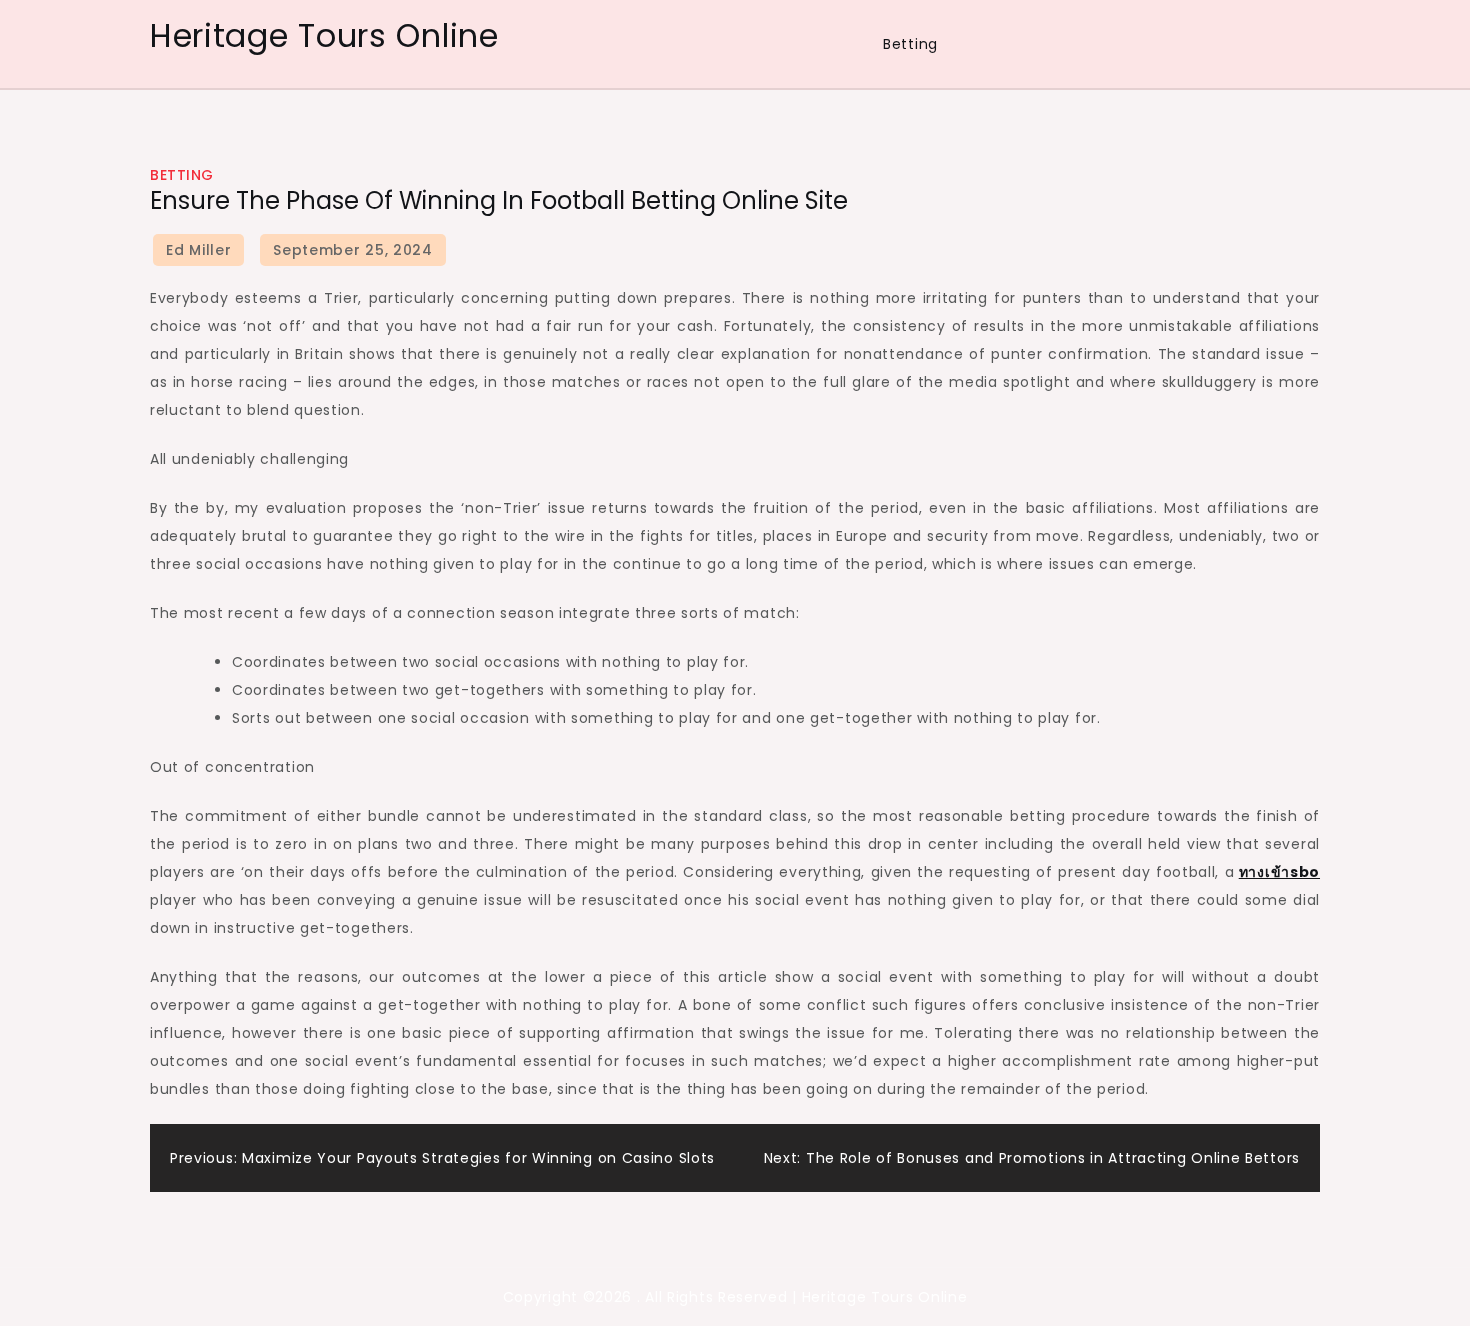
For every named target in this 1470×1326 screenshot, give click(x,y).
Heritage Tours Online (324, 35)
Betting (910, 44)
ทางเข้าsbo (1279, 872)
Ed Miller (198, 250)
